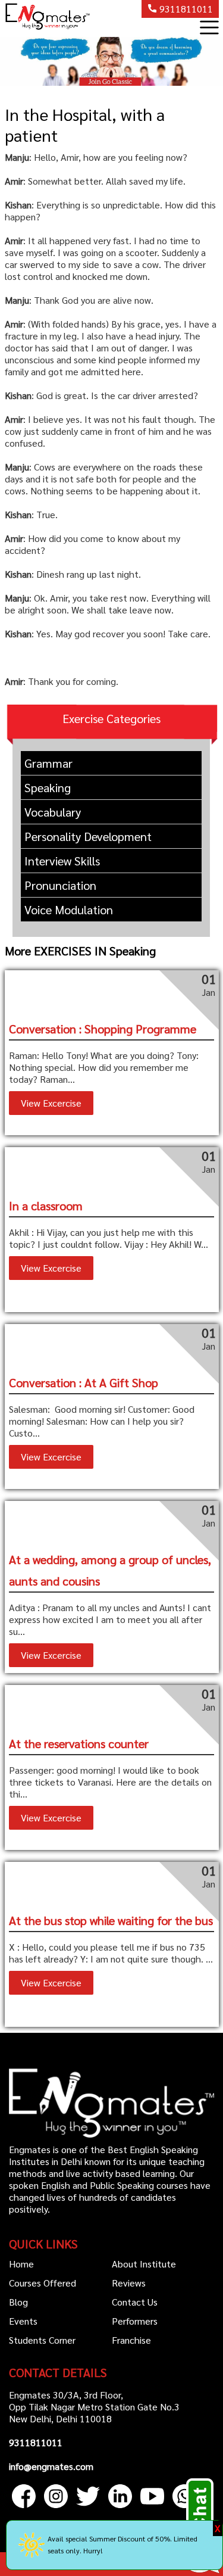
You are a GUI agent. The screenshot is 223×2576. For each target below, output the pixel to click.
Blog (18, 2302)
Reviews (129, 2283)
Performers (135, 2321)
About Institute (144, 2264)
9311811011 (185, 9)
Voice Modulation (69, 909)
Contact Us (135, 2302)
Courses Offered (43, 2283)
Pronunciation (60, 885)
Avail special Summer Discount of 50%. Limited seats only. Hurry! (123, 2544)
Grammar (48, 763)
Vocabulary (53, 812)
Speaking (48, 787)
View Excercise (51, 1103)
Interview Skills (62, 861)
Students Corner (42, 2340)
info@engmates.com (51, 2466)
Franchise (131, 2340)
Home (21, 2264)
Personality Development (88, 836)
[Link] (25, 2510)
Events (23, 2321)
